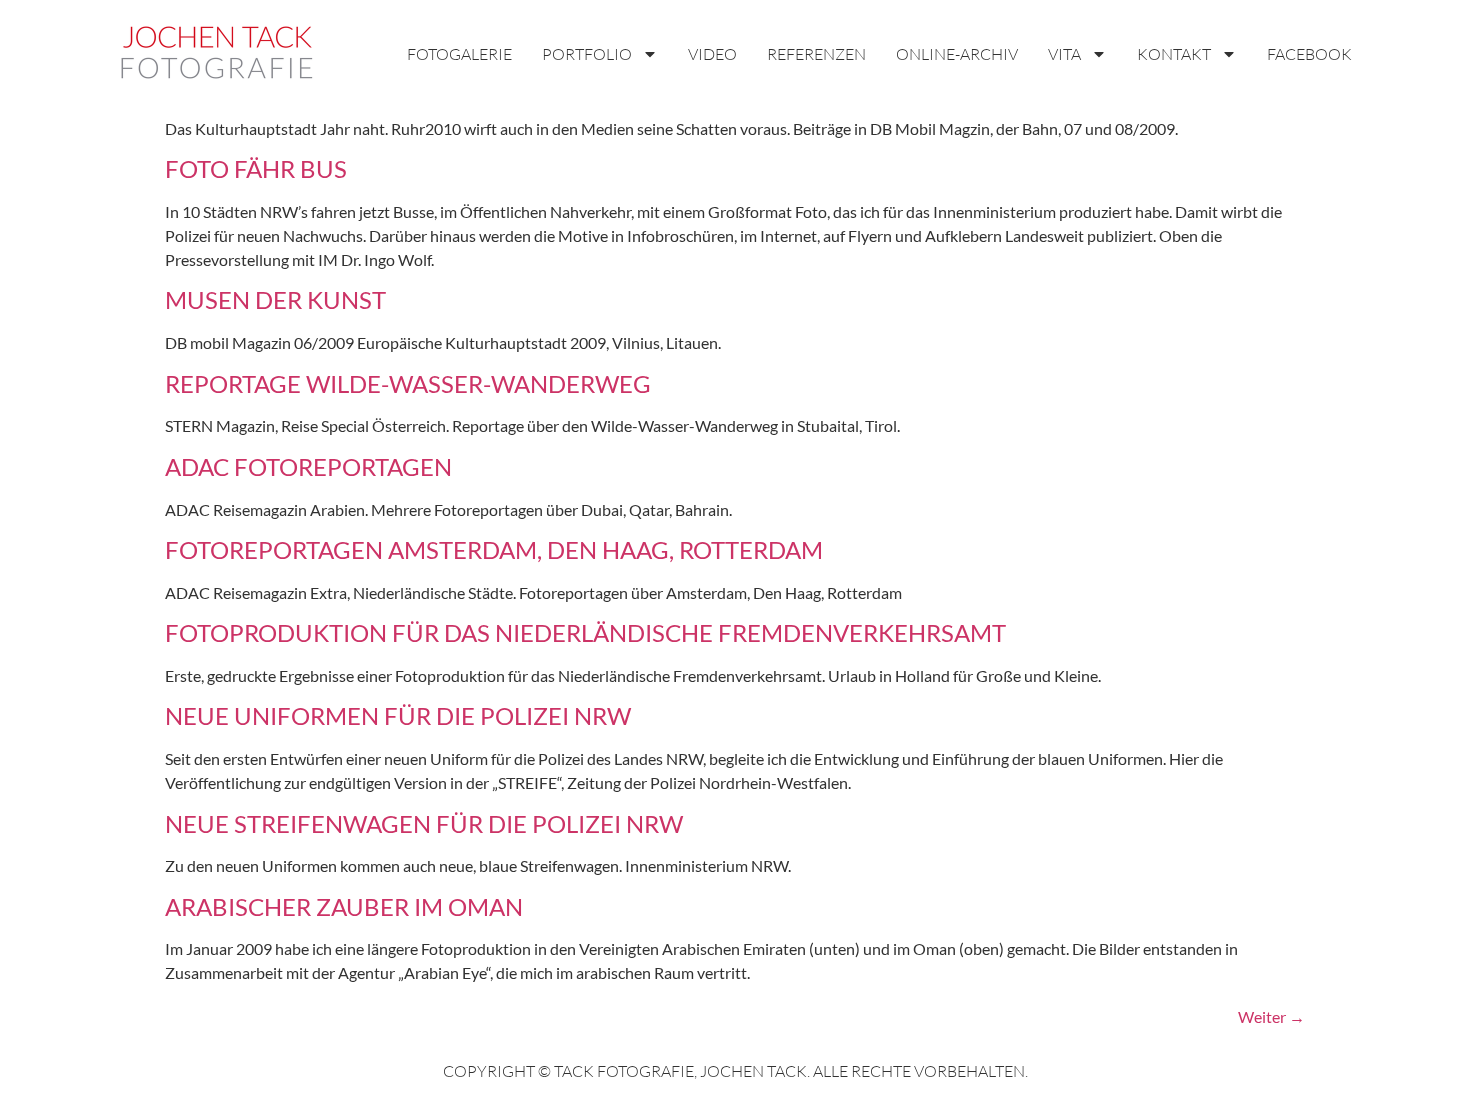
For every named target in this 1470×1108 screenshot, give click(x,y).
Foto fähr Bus (256, 168)
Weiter (1271, 1016)
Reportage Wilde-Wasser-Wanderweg (408, 383)
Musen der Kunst (275, 299)
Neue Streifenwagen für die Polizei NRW (424, 823)
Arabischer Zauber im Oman (344, 906)
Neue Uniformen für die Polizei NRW (398, 715)
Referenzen (816, 54)
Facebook (1309, 54)
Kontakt (1174, 54)
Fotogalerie (459, 54)
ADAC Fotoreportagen (308, 466)
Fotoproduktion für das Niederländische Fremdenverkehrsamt (585, 632)
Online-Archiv (957, 54)
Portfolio (587, 54)
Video (712, 54)
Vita (1064, 54)
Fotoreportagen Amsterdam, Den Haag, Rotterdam (494, 549)
